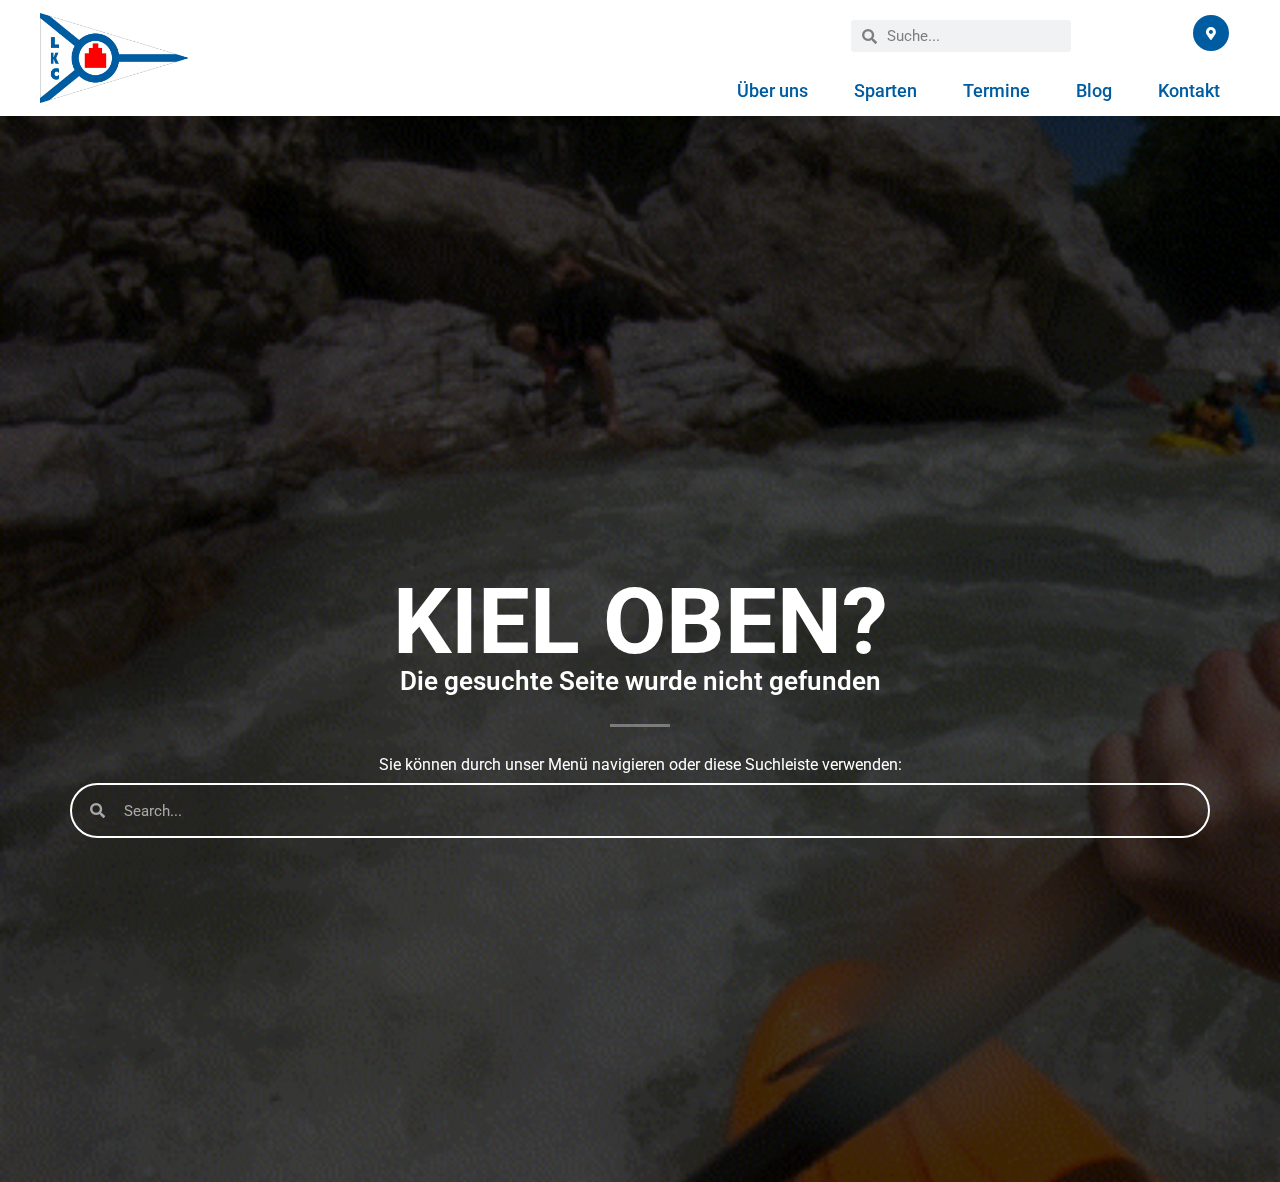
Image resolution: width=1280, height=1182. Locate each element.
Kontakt (1189, 90)
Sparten (885, 90)
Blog (1094, 90)
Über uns (772, 90)
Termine (996, 90)
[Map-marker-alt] (1211, 33)
